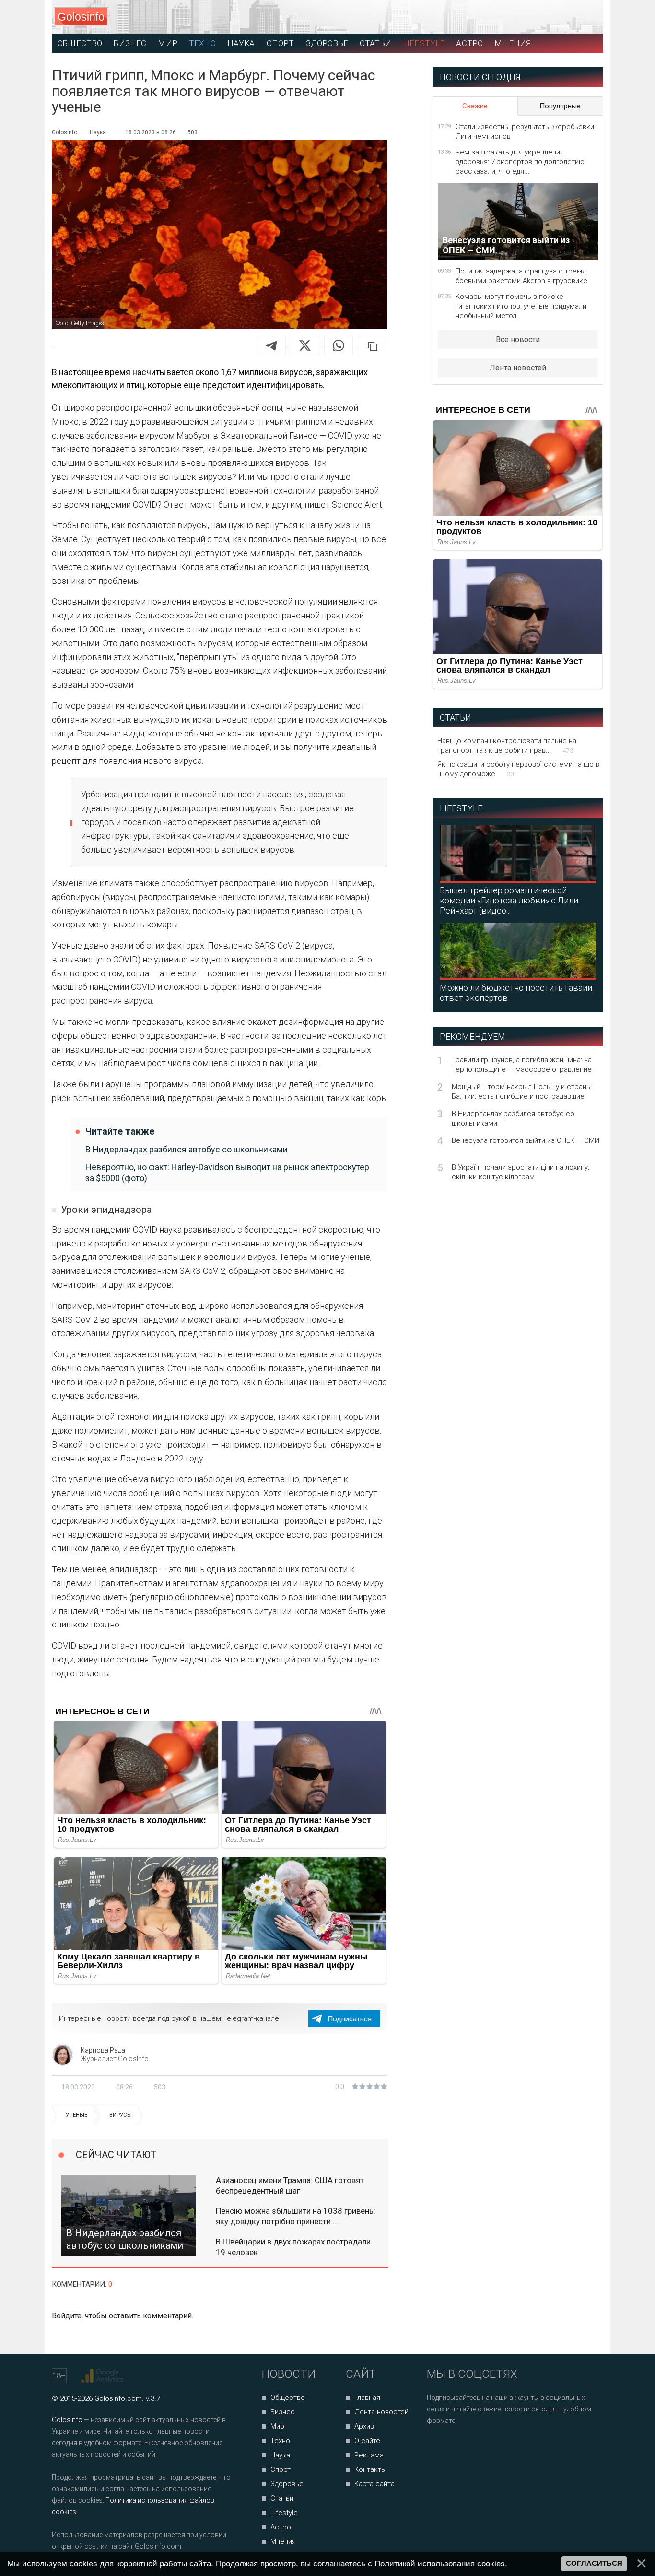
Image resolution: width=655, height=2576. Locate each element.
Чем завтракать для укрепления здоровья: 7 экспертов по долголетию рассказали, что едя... (520, 162)
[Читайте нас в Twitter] (467, 2446)
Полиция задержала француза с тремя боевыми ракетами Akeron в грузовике (521, 276)
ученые (76, 2115)
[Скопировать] (373, 346)
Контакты (370, 2469)
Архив (364, 2426)
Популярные (560, 106)
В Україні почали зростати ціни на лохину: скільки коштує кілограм (520, 1172)
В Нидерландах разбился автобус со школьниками (187, 1149)
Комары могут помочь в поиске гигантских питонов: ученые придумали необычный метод (521, 306)
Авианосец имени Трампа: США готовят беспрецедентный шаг (290, 2185)
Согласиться (594, 2564)
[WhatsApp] (339, 345)
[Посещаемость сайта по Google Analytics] (103, 2376)
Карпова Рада (103, 2050)
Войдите (67, 2316)
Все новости (518, 339)
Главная (367, 2398)
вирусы (121, 2115)
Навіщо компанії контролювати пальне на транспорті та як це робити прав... (507, 746)
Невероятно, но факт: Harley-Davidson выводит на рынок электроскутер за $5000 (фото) (227, 1173)
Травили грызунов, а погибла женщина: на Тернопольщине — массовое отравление (522, 1065)
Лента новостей (518, 368)
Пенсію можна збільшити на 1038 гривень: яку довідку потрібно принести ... (296, 2216)
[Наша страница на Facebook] (437, 2446)
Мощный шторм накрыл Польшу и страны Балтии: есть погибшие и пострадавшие (522, 1092)
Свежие (475, 106)
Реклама (369, 2455)
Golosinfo (81, 17)
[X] (305, 345)
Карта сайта (374, 2484)
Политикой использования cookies (440, 2564)
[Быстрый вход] (587, 17)
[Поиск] (553, 17)
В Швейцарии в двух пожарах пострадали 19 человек (293, 2247)
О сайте (367, 2441)
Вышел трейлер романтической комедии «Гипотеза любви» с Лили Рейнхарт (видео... (509, 900)
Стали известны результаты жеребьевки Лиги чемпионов (525, 131)
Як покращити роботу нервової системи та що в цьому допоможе (518, 769)
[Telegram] (271, 345)
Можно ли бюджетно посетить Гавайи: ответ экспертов (517, 993)
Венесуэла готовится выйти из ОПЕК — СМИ (526, 1140)
